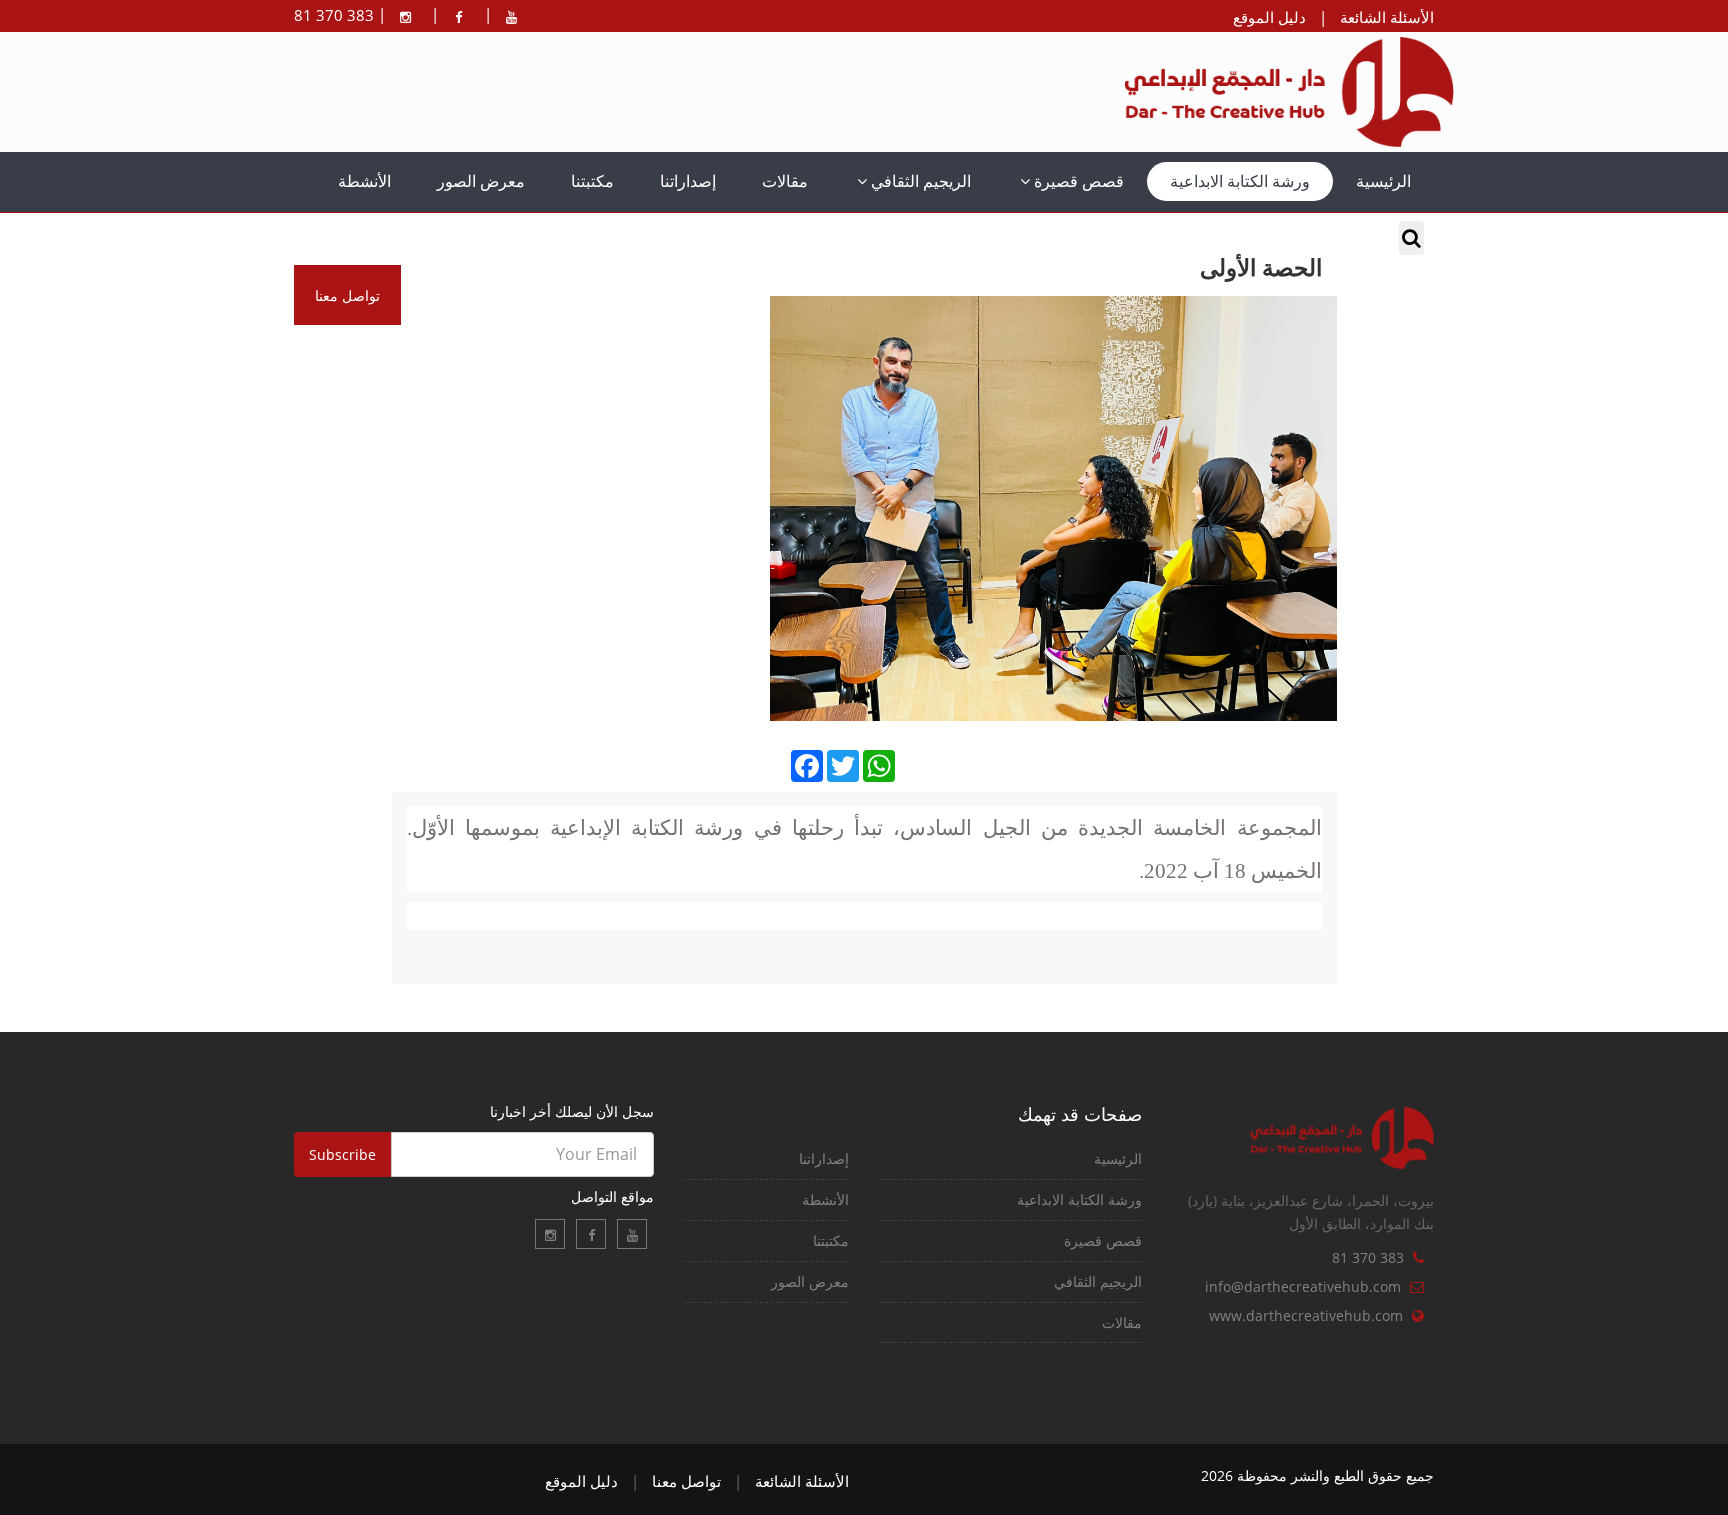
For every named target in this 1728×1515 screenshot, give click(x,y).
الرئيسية (1383, 181)
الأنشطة (364, 181)
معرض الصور (481, 181)
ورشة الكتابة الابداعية (1240, 181)
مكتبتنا (592, 181)
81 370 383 (1368, 1257)
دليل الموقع (1269, 17)
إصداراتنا (688, 181)
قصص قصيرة (1077, 181)
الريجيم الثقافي (919, 181)
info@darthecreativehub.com (1303, 1286)
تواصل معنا (686, 1481)
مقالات (785, 181)
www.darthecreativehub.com (1306, 1315)
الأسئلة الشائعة (1387, 17)
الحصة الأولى (1261, 268)
